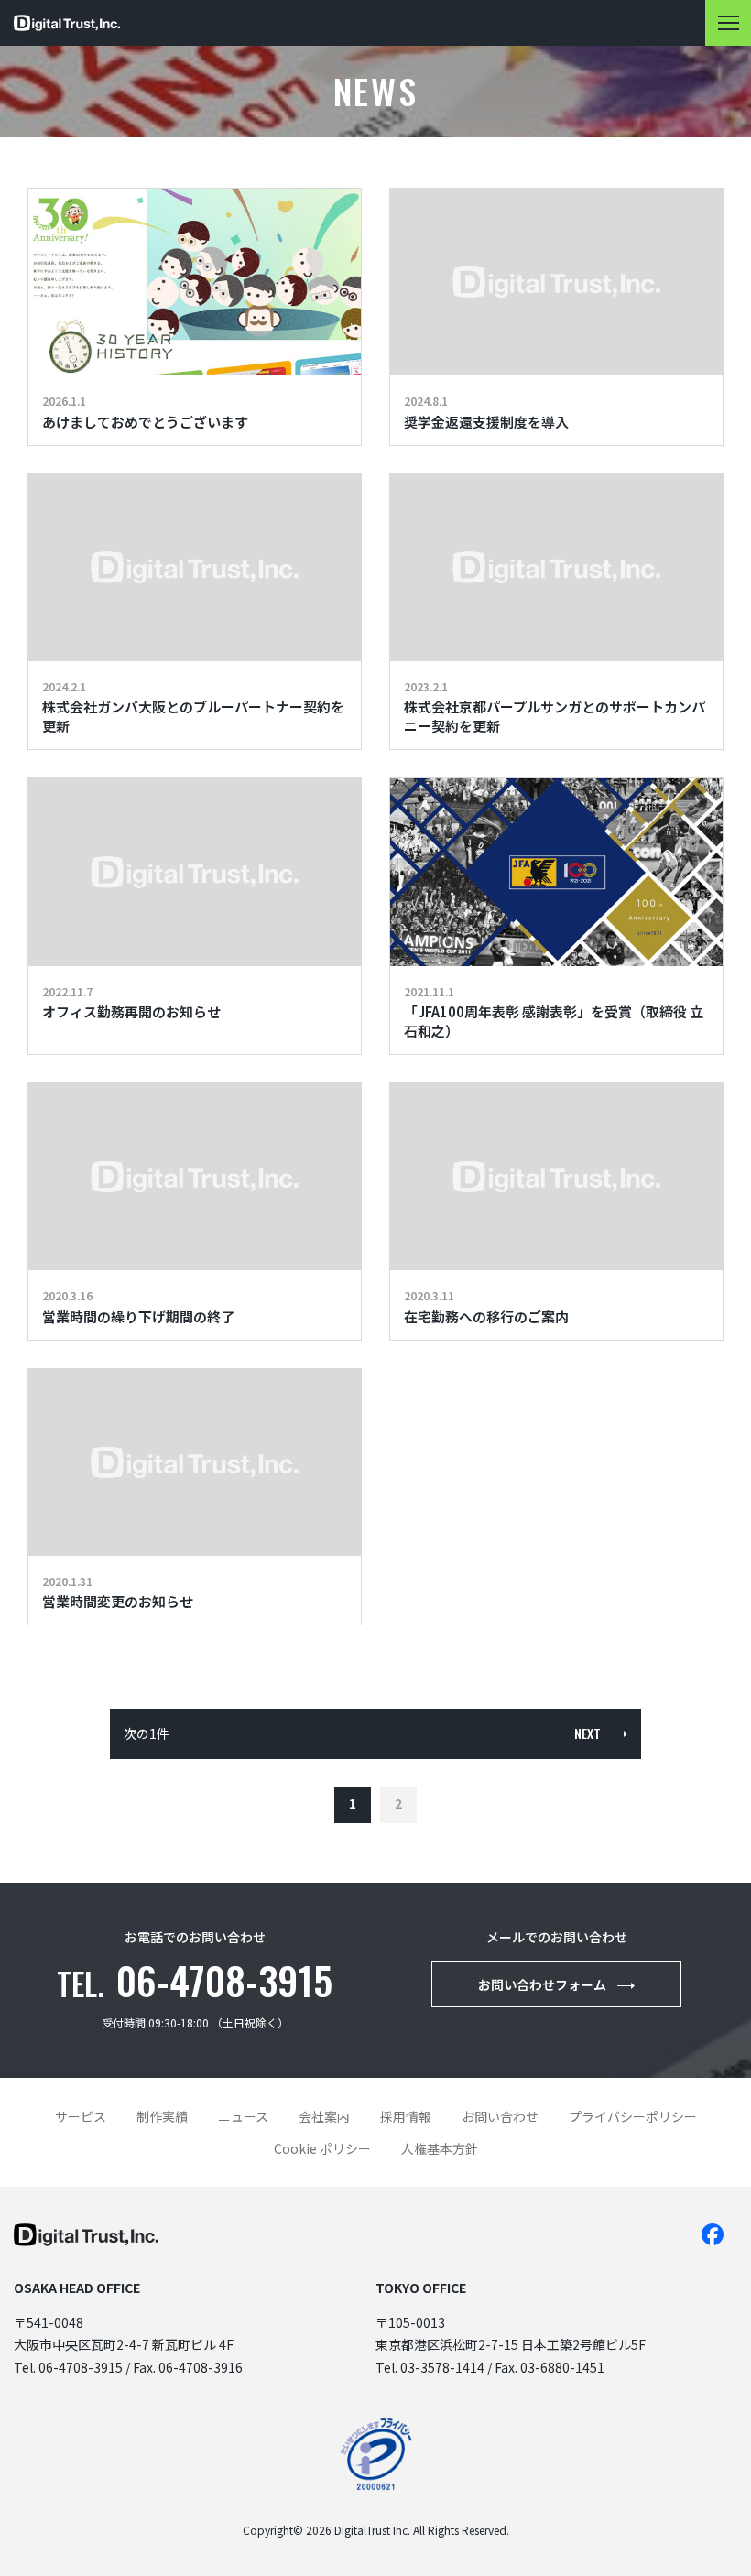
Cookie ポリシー (322, 2148)
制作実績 (162, 2116)
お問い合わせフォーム (542, 1984)
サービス (81, 2116)
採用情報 (406, 2116)
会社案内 (324, 2116)
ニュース (243, 2116)
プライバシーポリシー (633, 2116)
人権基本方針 (440, 2148)
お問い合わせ (500, 2116)
